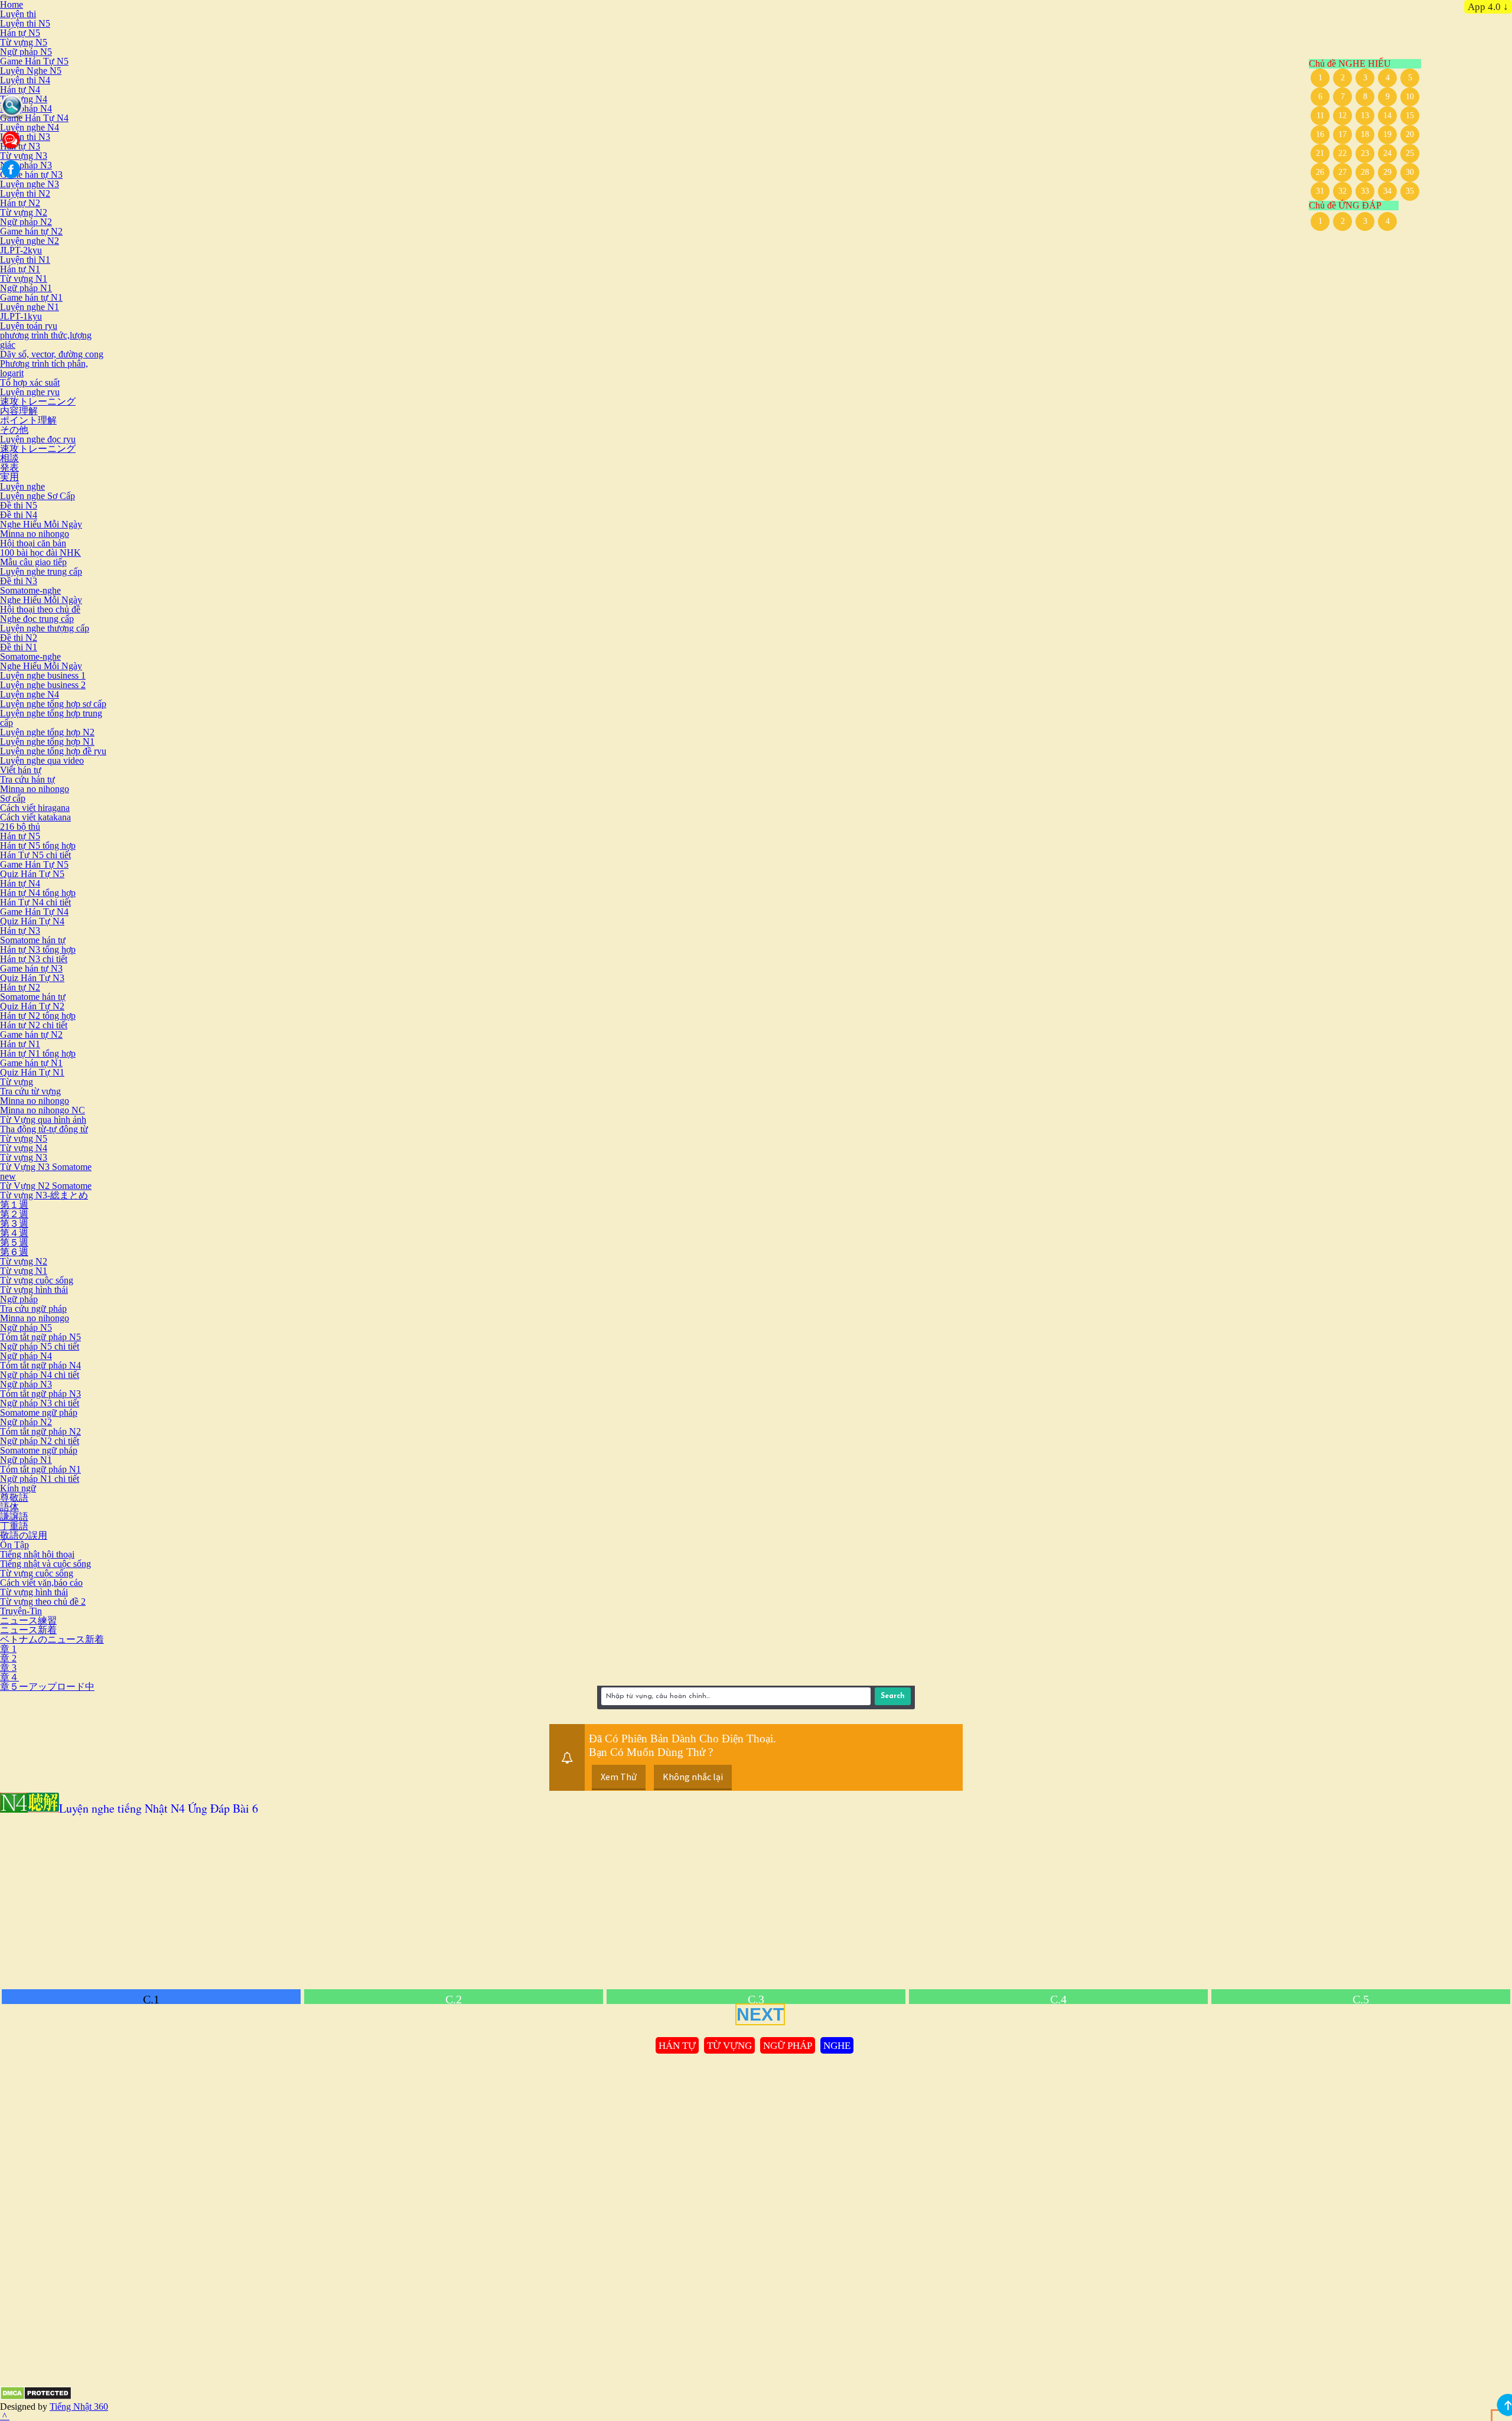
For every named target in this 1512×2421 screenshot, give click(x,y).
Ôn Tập (14, 1545)
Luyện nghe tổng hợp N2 (47, 732)
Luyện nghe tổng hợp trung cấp (51, 718)
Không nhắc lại (693, 1777)
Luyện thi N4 (25, 80)
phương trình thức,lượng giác (46, 340)
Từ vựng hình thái (34, 1290)
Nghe (837, 2046)
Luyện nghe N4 (30, 127)
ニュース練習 (28, 1620)
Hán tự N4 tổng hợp (38, 893)
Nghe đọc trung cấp (37, 619)
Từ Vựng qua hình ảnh (43, 1120)
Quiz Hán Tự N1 (32, 1072)
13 (1365, 115)
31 (1320, 191)
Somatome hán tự (33, 940)
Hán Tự (677, 2046)
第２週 (14, 1214)
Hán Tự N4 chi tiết (35, 902)
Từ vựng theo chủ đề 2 (43, 1601)
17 (1342, 134)
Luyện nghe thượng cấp (45, 628)
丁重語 (14, 1526)
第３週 (14, 1223)
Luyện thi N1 (25, 260)
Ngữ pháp (19, 1299)
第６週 (14, 1252)
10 (1410, 97)
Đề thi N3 (19, 581)
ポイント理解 (28, 420)
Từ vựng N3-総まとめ (44, 1195)
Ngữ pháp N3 (26, 165)
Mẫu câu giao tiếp (33, 562)
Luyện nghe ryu (30, 392)
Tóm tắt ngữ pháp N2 (40, 1431)
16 (1320, 134)
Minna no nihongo (35, 534)
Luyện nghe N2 (30, 241)
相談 (9, 458)
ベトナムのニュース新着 (52, 1639)
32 (1342, 191)
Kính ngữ (18, 1488)
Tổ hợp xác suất (30, 382)
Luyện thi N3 (25, 137)
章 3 (8, 1668)
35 (1410, 191)
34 (1387, 191)
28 (1365, 172)
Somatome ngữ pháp (39, 1412)
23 (1365, 153)
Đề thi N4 (19, 515)
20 (1410, 134)
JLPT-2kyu (21, 250)
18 (1365, 134)
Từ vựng (17, 1082)
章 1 (8, 1649)
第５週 (14, 1242)
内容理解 (19, 411)
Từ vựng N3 (24, 156)
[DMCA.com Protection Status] (36, 2397)
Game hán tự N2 (31, 231)
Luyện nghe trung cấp (41, 571)
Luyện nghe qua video (42, 760)
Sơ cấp (13, 798)
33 (1365, 191)
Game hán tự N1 (31, 297)
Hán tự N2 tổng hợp (38, 1016)
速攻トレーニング (38, 401)
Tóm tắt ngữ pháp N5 (40, 1337)
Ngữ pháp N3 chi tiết (40, 1403)
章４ (9, 1677)
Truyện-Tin (21, 1611)
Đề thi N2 (19, 638)
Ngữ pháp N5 (26, 52)
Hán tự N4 (20, 89)
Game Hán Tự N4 (34, 118)
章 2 (8, 1658)
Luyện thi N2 (25, 193)
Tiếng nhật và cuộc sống (45, 1564)
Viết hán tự (21, 770)
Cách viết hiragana (35, 808)
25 (1410, 153)
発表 (9, 467)
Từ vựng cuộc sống (37, 1280)
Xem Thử (619, 1777)
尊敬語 (14, 1498)
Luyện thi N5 (25, 23)
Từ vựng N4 (24, 99)
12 (1342, 115)
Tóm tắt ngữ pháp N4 (40, 1365)
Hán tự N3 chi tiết (34, 959)
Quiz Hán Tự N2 (32, 1006)
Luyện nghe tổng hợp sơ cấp (53, 704)
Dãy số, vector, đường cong (52, 354)
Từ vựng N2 (24, 212)
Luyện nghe (22, 486)
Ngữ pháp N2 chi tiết (40, 1441)
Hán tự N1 (20, 269)
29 (1387, 172)
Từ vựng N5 (24, 42)
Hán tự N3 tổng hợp (38, 949)
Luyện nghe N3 (30, 184)
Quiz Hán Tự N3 (32, 978)
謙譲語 (14, 1516)
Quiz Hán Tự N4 (32, 921)
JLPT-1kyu (21, 316)
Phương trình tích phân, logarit (44, 368)
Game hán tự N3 (31, 175)
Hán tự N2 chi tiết (34, 1025)
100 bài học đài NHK (40, 553)
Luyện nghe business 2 (43, 685)
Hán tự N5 (20, 33)
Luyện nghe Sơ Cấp (38, 496)
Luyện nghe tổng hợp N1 (47, 742)
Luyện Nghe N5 (31, 71)
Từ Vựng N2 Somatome (46, 1186)
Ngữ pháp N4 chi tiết (40, 1375)
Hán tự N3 (20, 931)
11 (1320, 115)
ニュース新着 (28, 1630)
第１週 (14, 1205)
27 (1342, 172)
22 (1342, 153)
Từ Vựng (729, 2046)
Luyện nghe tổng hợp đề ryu (53, 751)
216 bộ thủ (20, 827)
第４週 (14, 1233)
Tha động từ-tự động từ (44, 1129)
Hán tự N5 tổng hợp (38, 845)
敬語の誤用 (24, 1535)
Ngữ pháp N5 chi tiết (40, 1346)
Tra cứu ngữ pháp (33, 1309)
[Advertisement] (354, 1903)
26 (1320, 172)
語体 (9, 1507)
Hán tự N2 (20, 203)
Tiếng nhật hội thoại (37, 1554)
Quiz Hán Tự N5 (32, 874)
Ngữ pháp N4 (26, 108)
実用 (9, 477)
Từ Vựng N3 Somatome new (46, 1172)
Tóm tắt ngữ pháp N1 (40, 1469)
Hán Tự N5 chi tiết (35, 855)
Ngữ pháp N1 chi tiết (40, 1479)
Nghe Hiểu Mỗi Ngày (41, 524)
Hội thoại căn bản (33, 543)
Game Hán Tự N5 (34, 61)
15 (1410, 115)
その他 (14, 430)
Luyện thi (18, 14)
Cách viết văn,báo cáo (41, 1583)
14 (1387, 115)
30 (1410, 172)
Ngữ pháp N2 (26, 222)
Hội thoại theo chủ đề (40, 609)
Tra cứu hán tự (27, 779)
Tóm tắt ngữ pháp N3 (40, 1394)
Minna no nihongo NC (43, 1110)
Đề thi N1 (19, 647)
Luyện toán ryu (29, 326)
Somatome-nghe (30, 590)
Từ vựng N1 (24, 278)
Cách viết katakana (35, 817)
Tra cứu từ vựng (30, 1091)
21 (1320, 153)
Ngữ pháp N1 (26, 288)
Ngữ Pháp (788, 2046)
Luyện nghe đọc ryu (38, 439)
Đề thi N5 (19, 505)
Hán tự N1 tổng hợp (38, 1053)
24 (1387, 153)
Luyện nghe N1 (30, 307)
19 (1387, 134)
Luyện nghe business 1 (43, 675)
